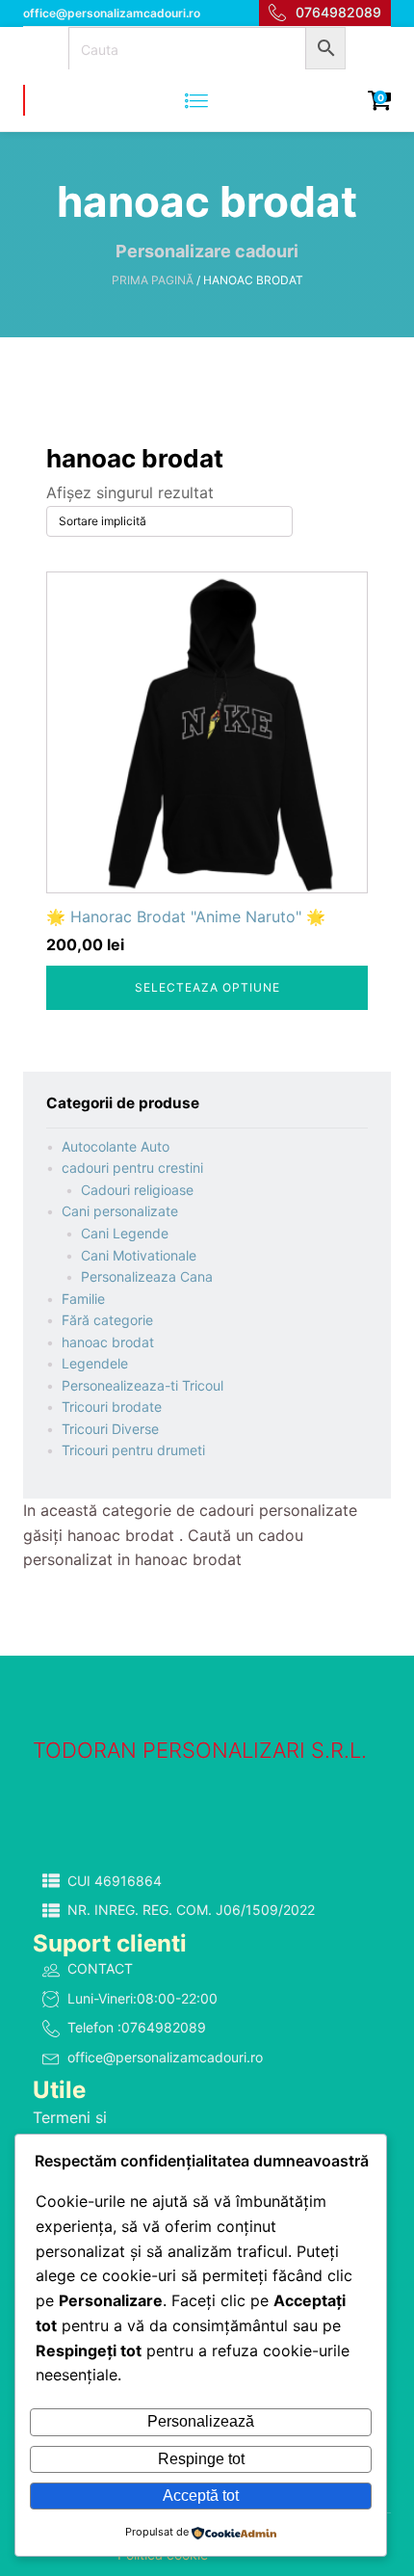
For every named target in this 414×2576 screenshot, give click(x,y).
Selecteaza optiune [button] (207, 987)
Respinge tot (201, 2459)
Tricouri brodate (112, 1407)
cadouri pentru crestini (132, 1168)
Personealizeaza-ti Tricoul (142, 1385)
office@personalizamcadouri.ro (112, 13)
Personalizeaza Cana (147, 1276)
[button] (207, 1882)
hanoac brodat (108, 1342)
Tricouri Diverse (110, 1429)
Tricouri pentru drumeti (133, 1450)
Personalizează (201, 2421)
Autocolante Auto (116, 1146)
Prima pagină (153, 280)
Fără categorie (107, 1320)
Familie (83, 1299)
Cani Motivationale (139, 1255)
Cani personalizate (120, 1211)
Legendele (95, 1363)
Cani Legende (125, 1233)
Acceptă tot (201, 2496)
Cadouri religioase (137, 1190)
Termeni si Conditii (70, 2130)
